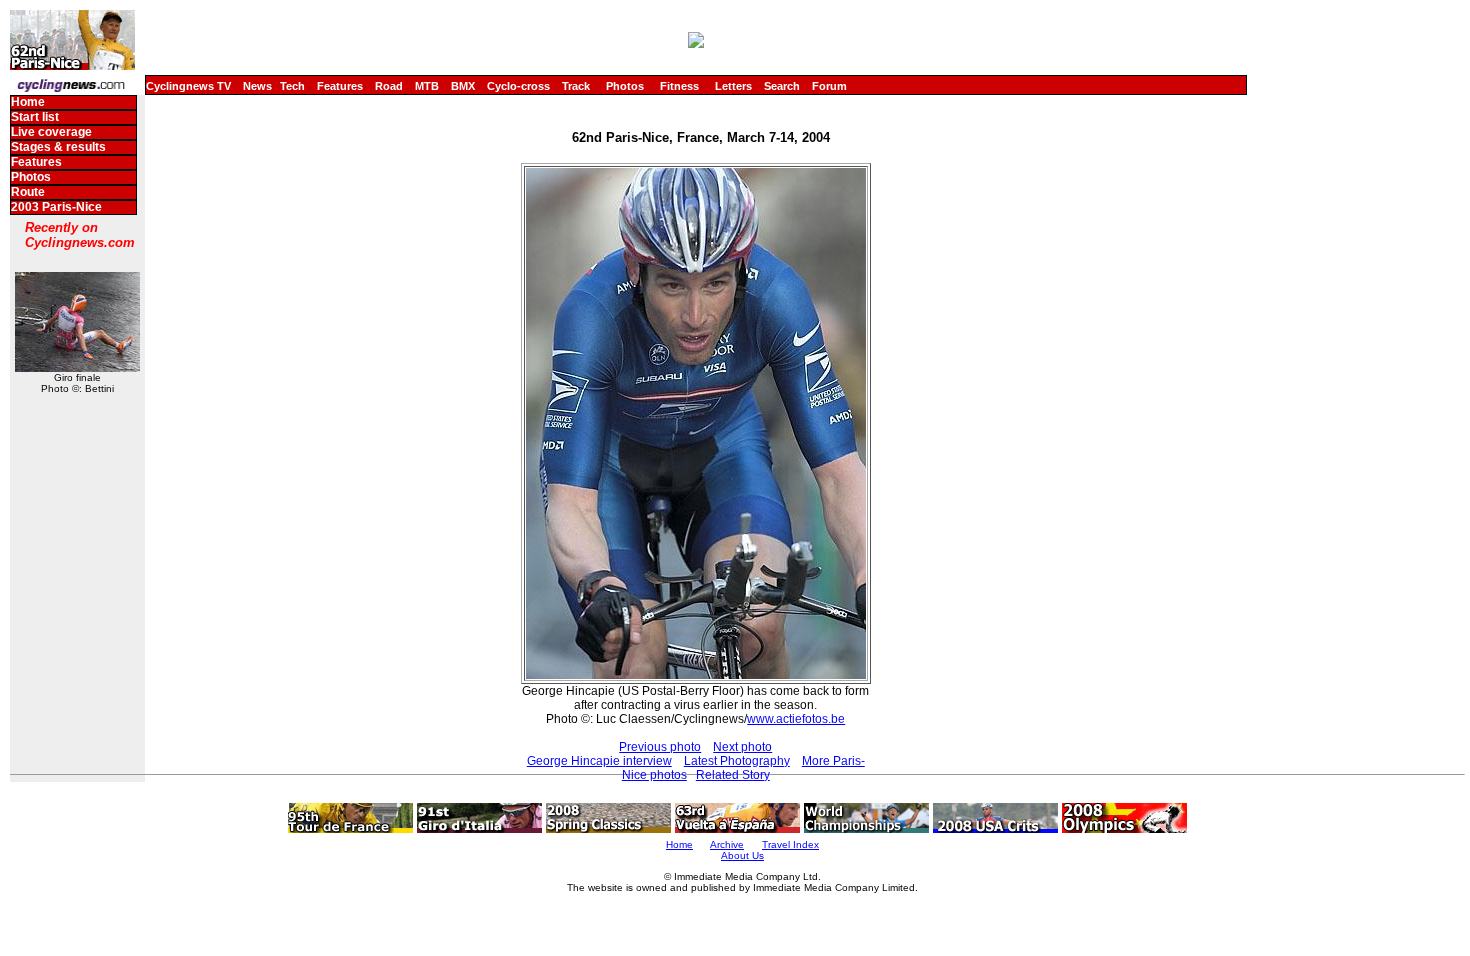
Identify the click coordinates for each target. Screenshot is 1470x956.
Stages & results (58, 147)
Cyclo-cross (518, 86)
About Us (742, 855)
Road (389, 86)
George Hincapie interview (599, 761)
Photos (625, 86)
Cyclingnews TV (188, 86)
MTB (427, 86)
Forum (829, 86)
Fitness (679, 86)
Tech (292, 86)
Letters (733, 86)
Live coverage (51, 132)
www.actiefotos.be (796, 719)
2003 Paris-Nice (56, 207)
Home (28, 102)
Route (28, 192)
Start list (35, 117)
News (257, 86)
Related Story (733, 775)
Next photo (742, 747)
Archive (727, 844)
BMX (463, 86)
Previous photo (660, 747)
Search (782, 86)
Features (340, 86)
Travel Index (790, 844)
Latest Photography (737, 761)
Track (576, 86)
